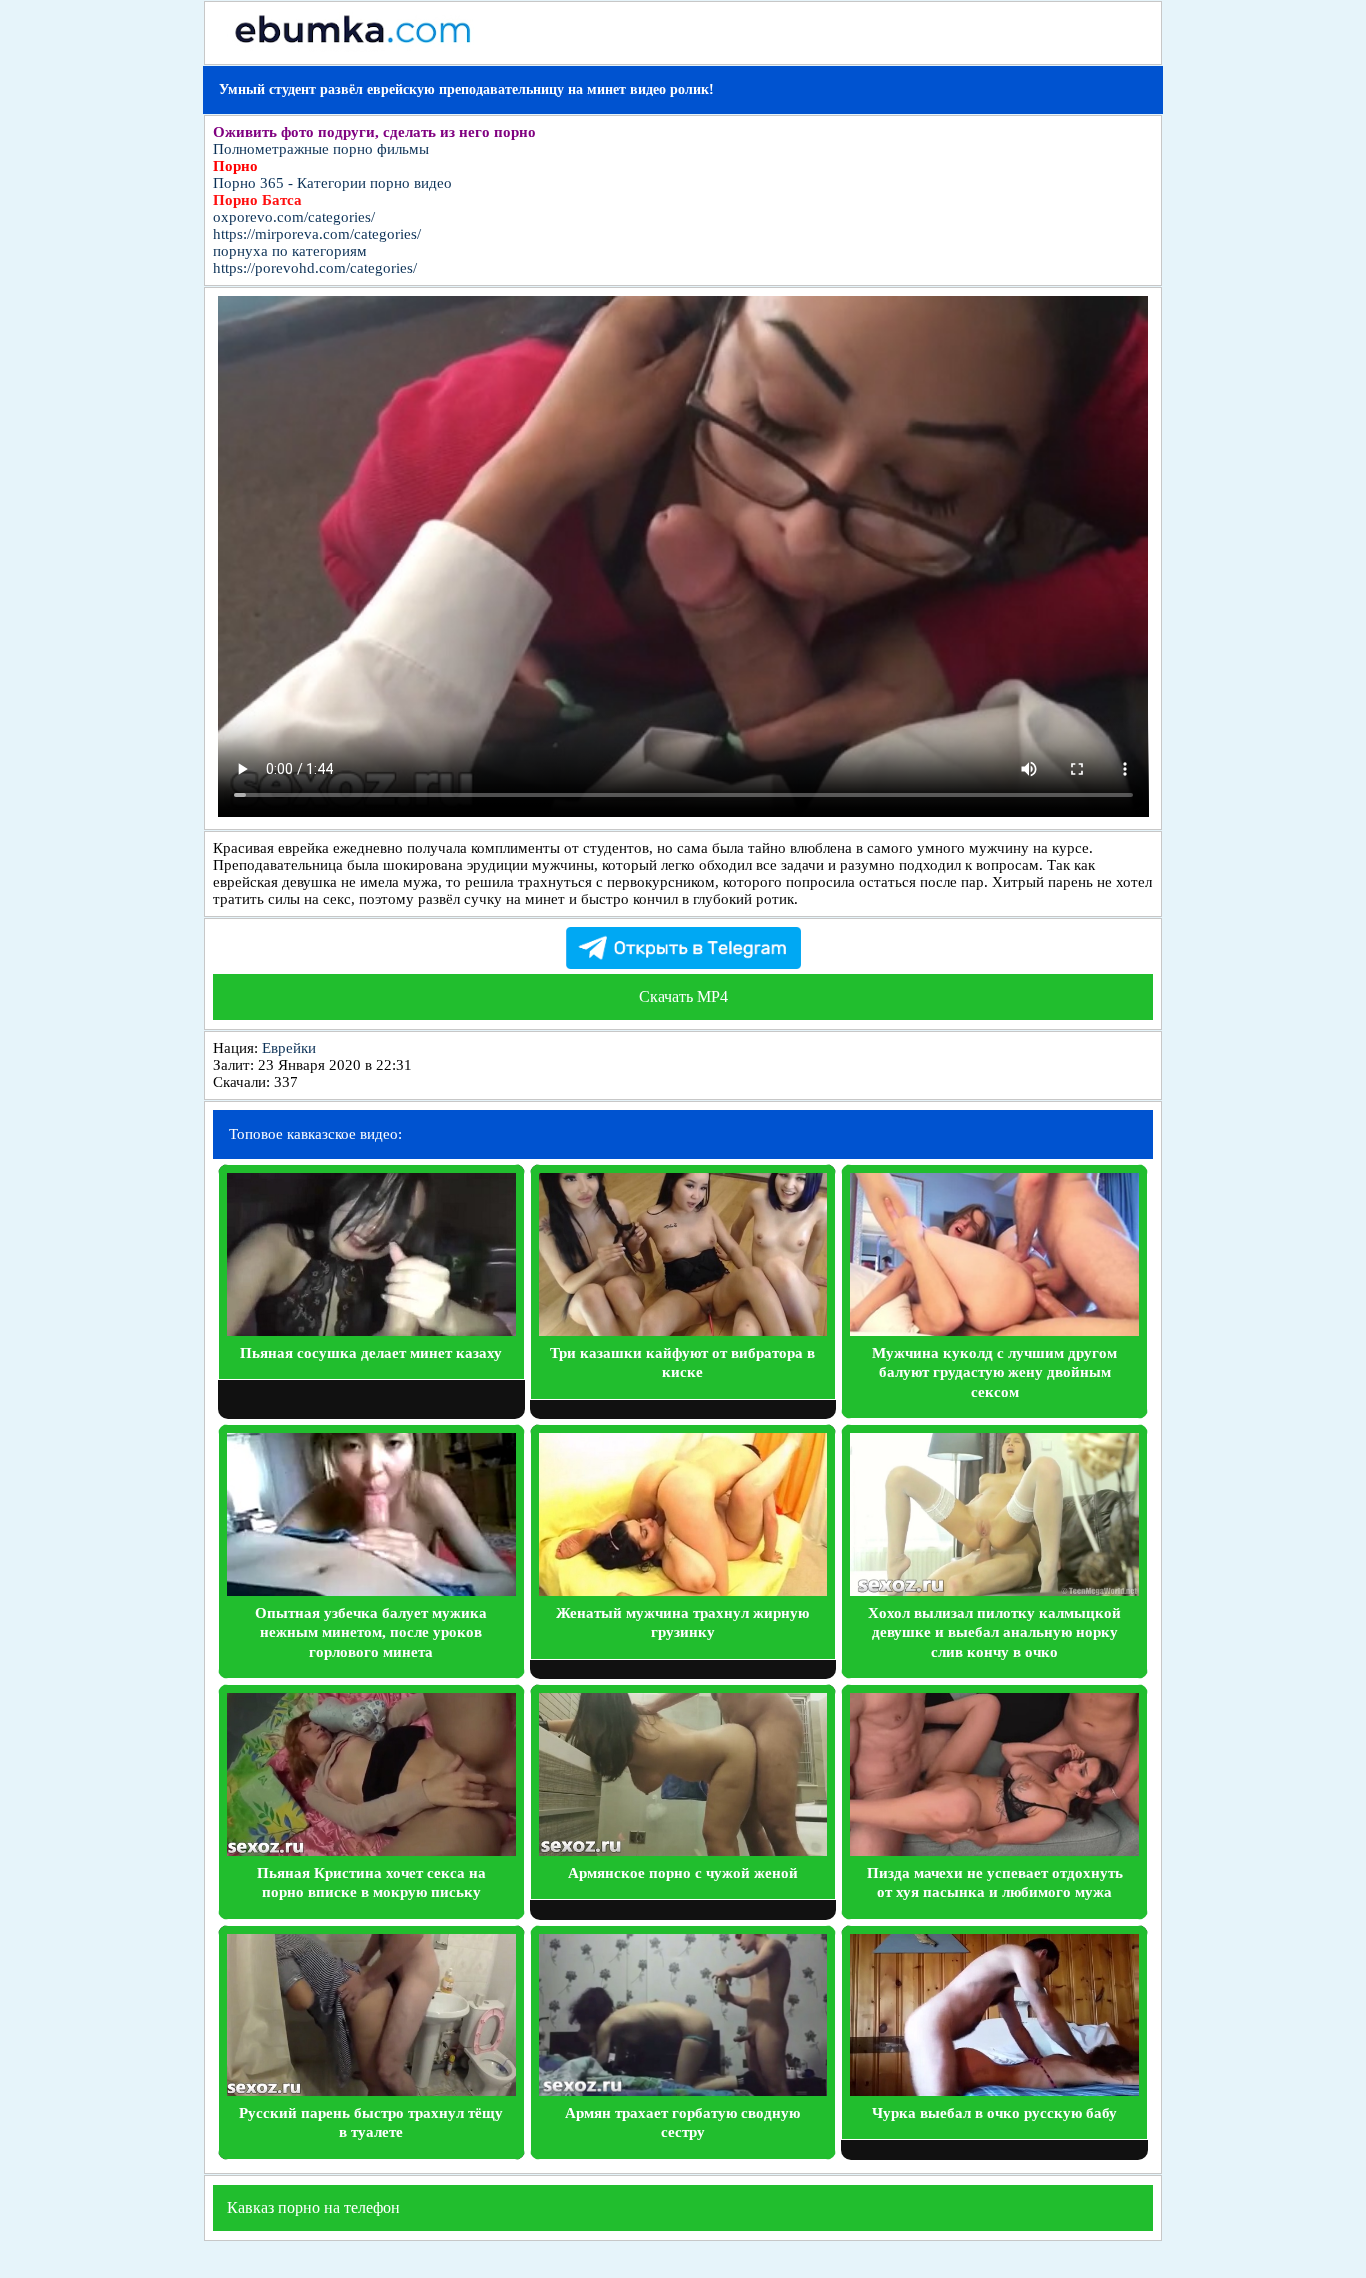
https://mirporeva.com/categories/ (317, 234)
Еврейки (289, 1048)
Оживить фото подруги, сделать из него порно (374, 132)
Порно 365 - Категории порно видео (332, 183)
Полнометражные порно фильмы (321, 149)
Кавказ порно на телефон (313, 2207)
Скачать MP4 (683, 996)
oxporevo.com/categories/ (294, 217)
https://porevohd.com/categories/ (315, 268)
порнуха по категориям (290, 251)
